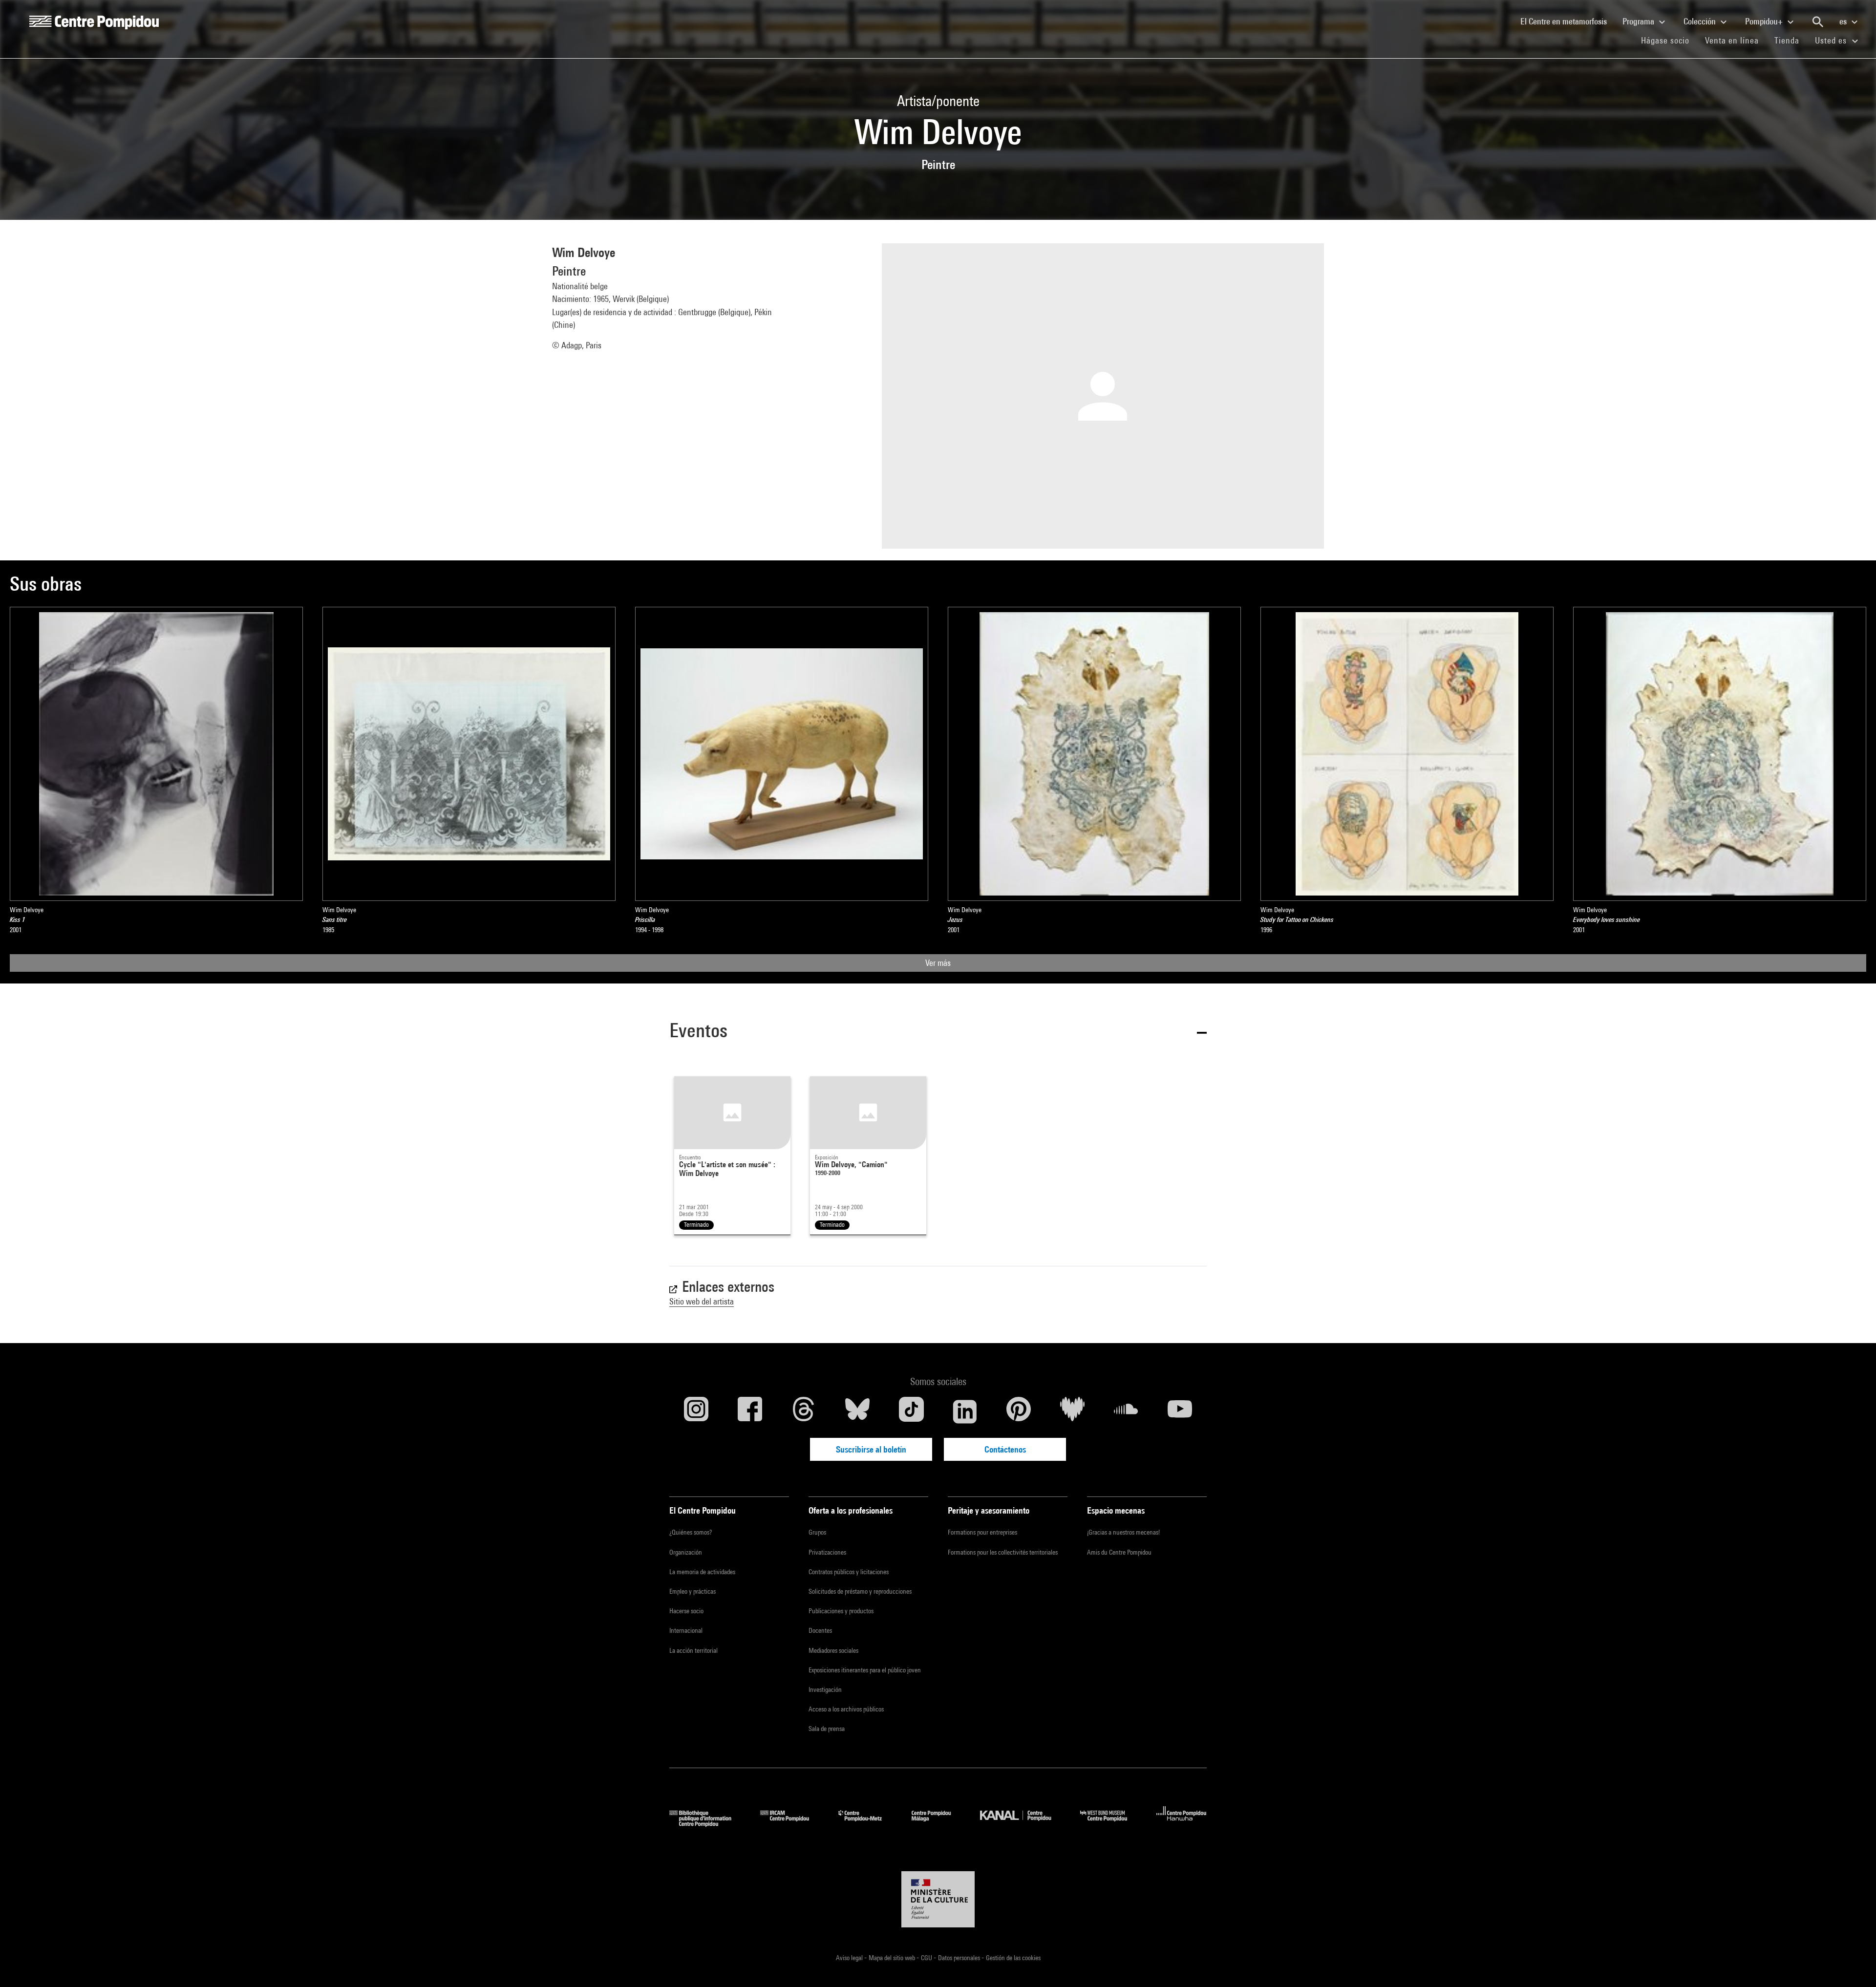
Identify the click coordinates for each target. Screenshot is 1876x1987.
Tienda (1791, 40)
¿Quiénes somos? (691, 1532)
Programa (1639, 21)
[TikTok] (911, 1411)
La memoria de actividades (702, 1572)
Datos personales (960, 1958)
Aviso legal (850, 1958)
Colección (1701, 21)
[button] (938, 1032)
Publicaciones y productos (841, 1611)
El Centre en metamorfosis (1567, 21)
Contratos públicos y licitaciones (849, 1572)
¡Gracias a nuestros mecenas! (1123, 1532)
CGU (927, 1958)
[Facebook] (750, 1411)
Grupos (817, 1532)
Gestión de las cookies (1013, 1958)
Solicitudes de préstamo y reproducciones (860, 1591)
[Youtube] (1180, 1411)
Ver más (938, 963)
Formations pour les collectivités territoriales (1003, 1552)
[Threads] (804, 1411)
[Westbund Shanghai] (1111, 1824)
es (1844, 21)
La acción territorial (693, 1650)
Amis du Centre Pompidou (1119, 1552)
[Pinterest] (1019, 1411)
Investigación (825, 1689)
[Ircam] (792, 1824)
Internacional (686, 1630)
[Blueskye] (857, 1411)
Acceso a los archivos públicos (846, 1709)
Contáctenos (1005, 1449)
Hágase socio (1669, 40)
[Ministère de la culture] (938, 1900)
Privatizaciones (827, 1552)
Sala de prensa (827, 1729)
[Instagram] (696, 1411)
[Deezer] (1072, 1411)
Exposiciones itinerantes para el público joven (865, 1670)
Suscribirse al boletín (871, 1449)
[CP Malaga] (938, 1824)
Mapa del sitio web (893, 1958)
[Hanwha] (1182, 1824)
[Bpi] (707, 1824)
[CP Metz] (867, 1824)
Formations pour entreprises (982, 1532)
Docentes (820, 1630)
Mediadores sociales (833, 1650)
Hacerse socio (686, 1611)
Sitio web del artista (702, 1301)
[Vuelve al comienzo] (1853, 1964)
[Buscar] (1818, 22)
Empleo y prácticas (693, 1591)
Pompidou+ (1765, 21)
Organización (686, 1552)
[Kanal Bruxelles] (1023, 1824)
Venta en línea (1732, 40)
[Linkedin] (965, 1411)
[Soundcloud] (1126, 1411)
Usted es (1832, 40)
